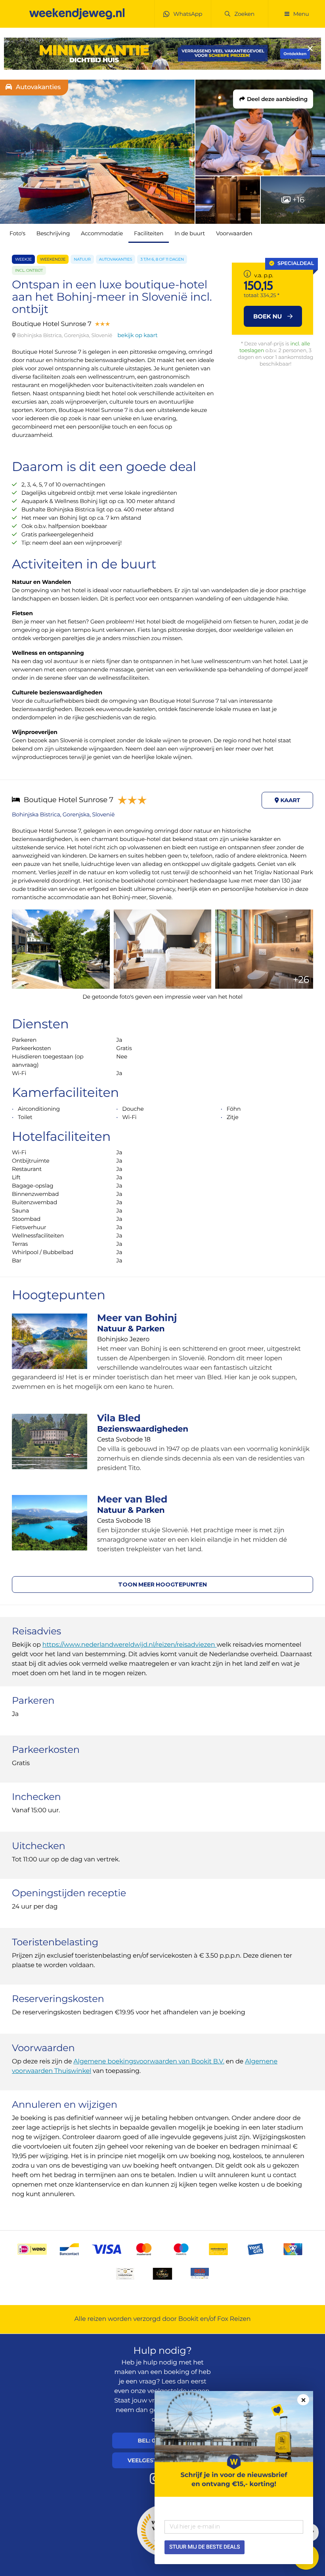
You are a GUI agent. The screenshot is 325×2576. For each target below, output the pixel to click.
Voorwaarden (234, 233)
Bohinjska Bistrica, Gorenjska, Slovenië (63, 814)
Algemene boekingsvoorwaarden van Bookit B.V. (149, 2062)
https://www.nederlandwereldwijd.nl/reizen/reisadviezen (130, 1645)
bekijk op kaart (137, 335)
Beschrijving (53, 233)
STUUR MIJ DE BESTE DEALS (205, 2547)
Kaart (290, 800)
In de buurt (190, 233)
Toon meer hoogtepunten (162, 1584)
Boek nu (268, 316)
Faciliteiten (149, 233)
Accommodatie (102, 233)
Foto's (17, 233)
